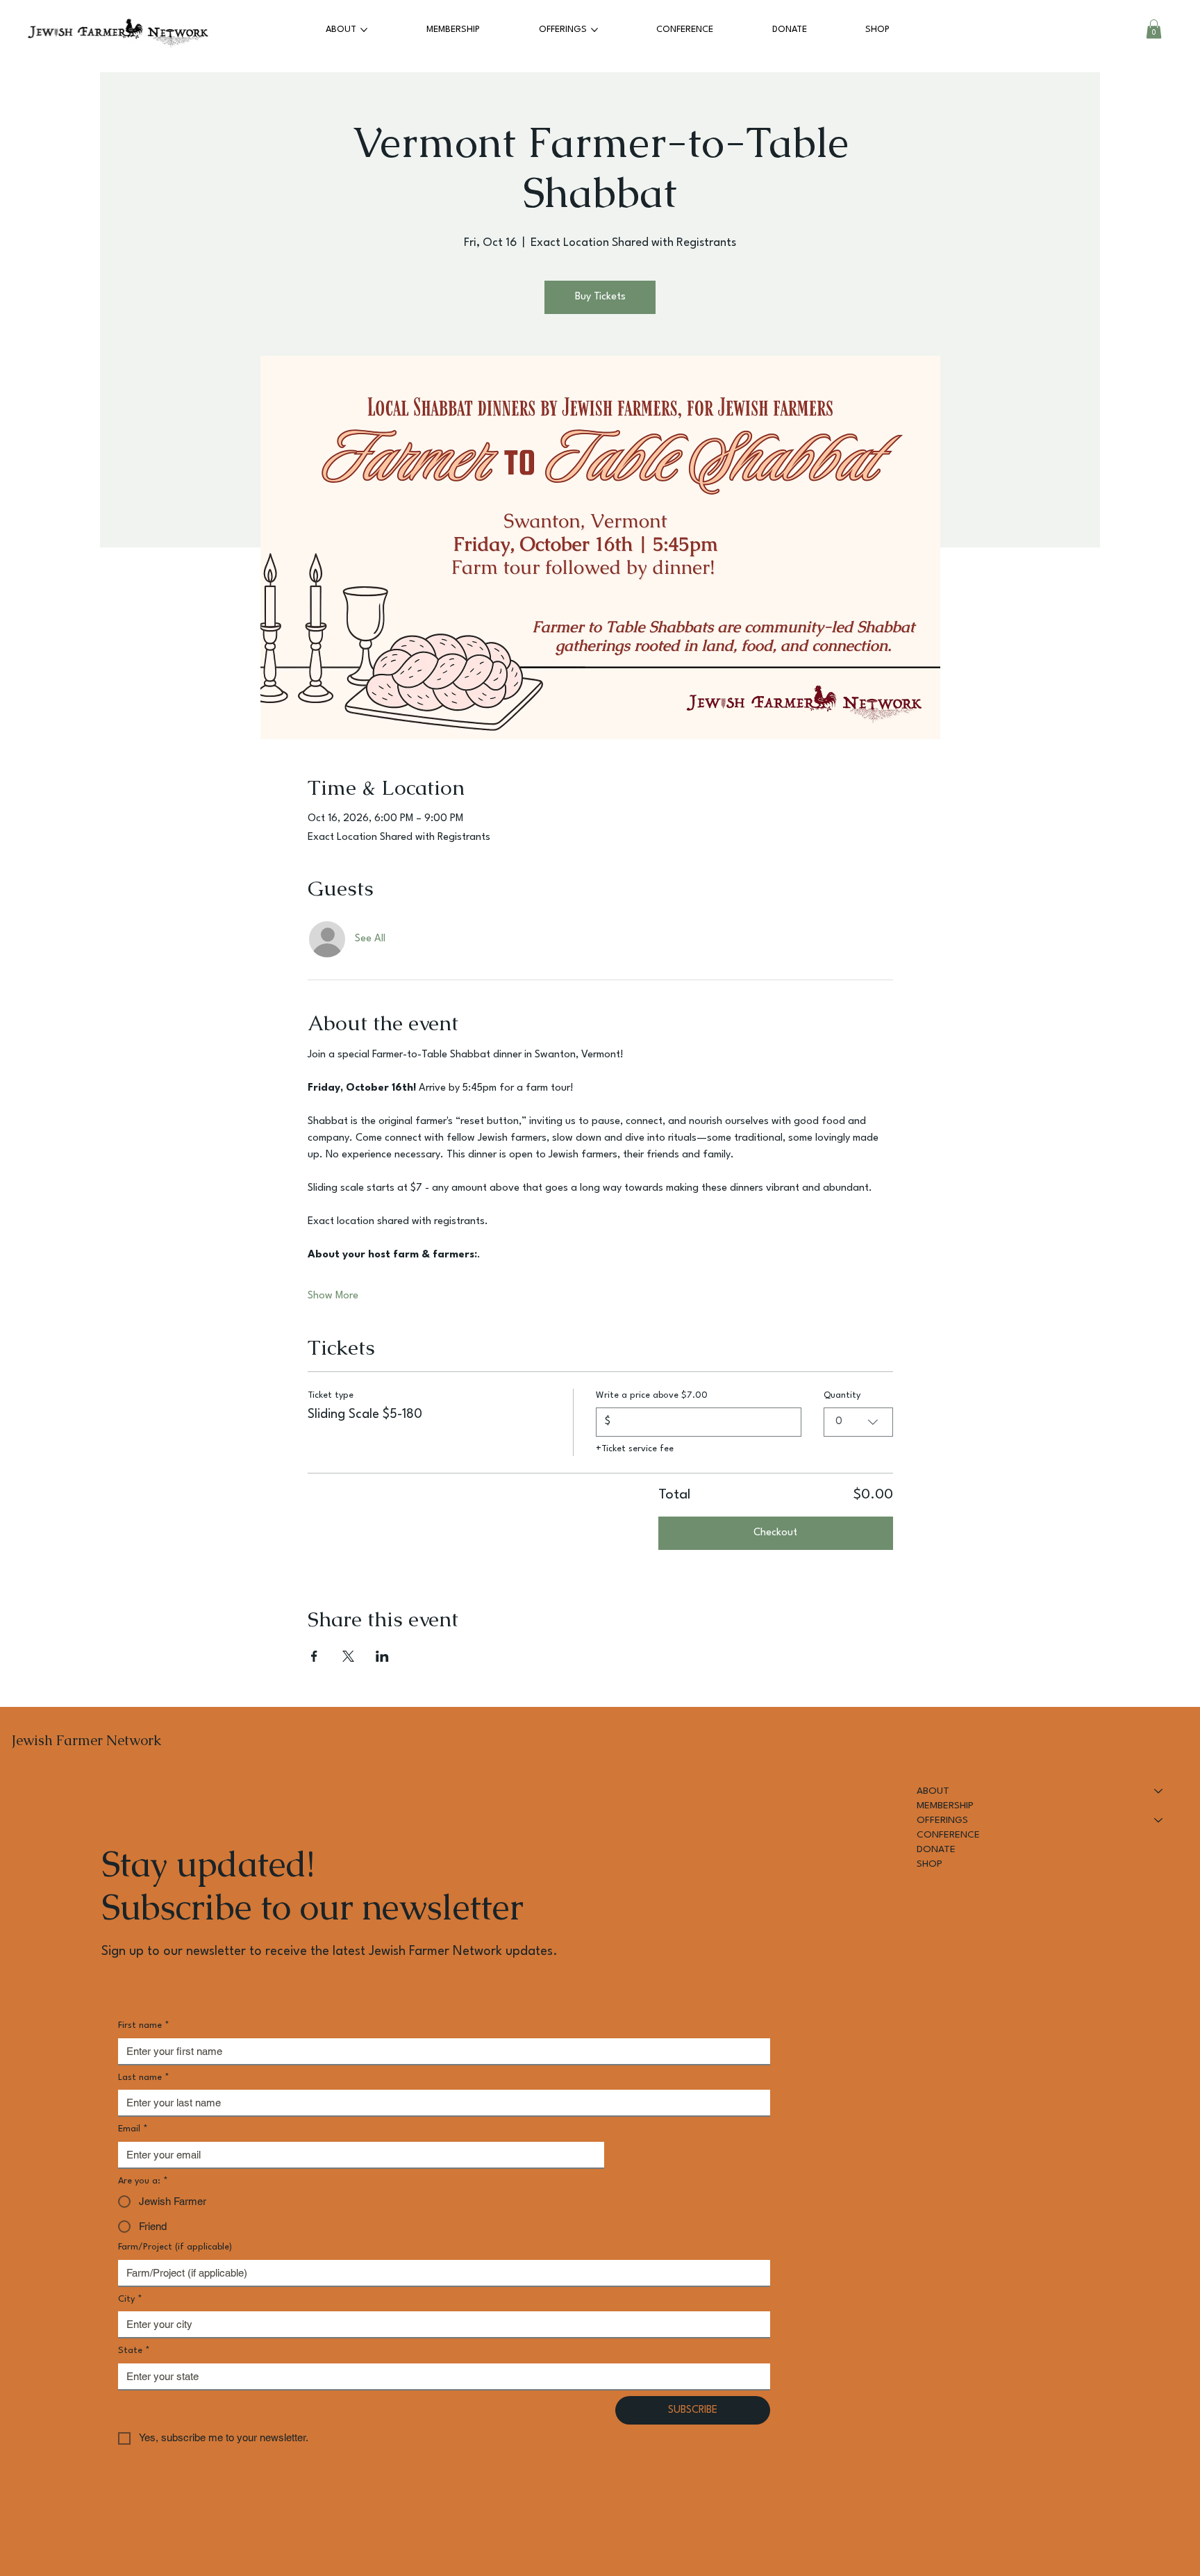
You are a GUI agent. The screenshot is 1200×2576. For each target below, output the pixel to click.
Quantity (842, 1395)
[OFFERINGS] (1159, 1820)
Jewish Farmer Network (86, 1740)
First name (144, 2025)
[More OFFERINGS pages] (594, 30)
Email (133, 2129)
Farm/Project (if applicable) (175, 2247)
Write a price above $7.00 (652, 1395)
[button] (1154, 29)
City (130, 2299)
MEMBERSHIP (945, 1806)
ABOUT (933, 1791)
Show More (333, 1296)
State (134, 2351)
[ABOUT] (1159, 1791)
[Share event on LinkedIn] (382, 1656)
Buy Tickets (600, 297)
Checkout (775, 1533)
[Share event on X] (348, 1656)
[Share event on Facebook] (314, 1656)
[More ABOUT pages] (364, 30)
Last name (144, 2078)
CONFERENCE (948, 1835)
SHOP (930, 1864)
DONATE (936, 1849)
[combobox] (858, 1422)
